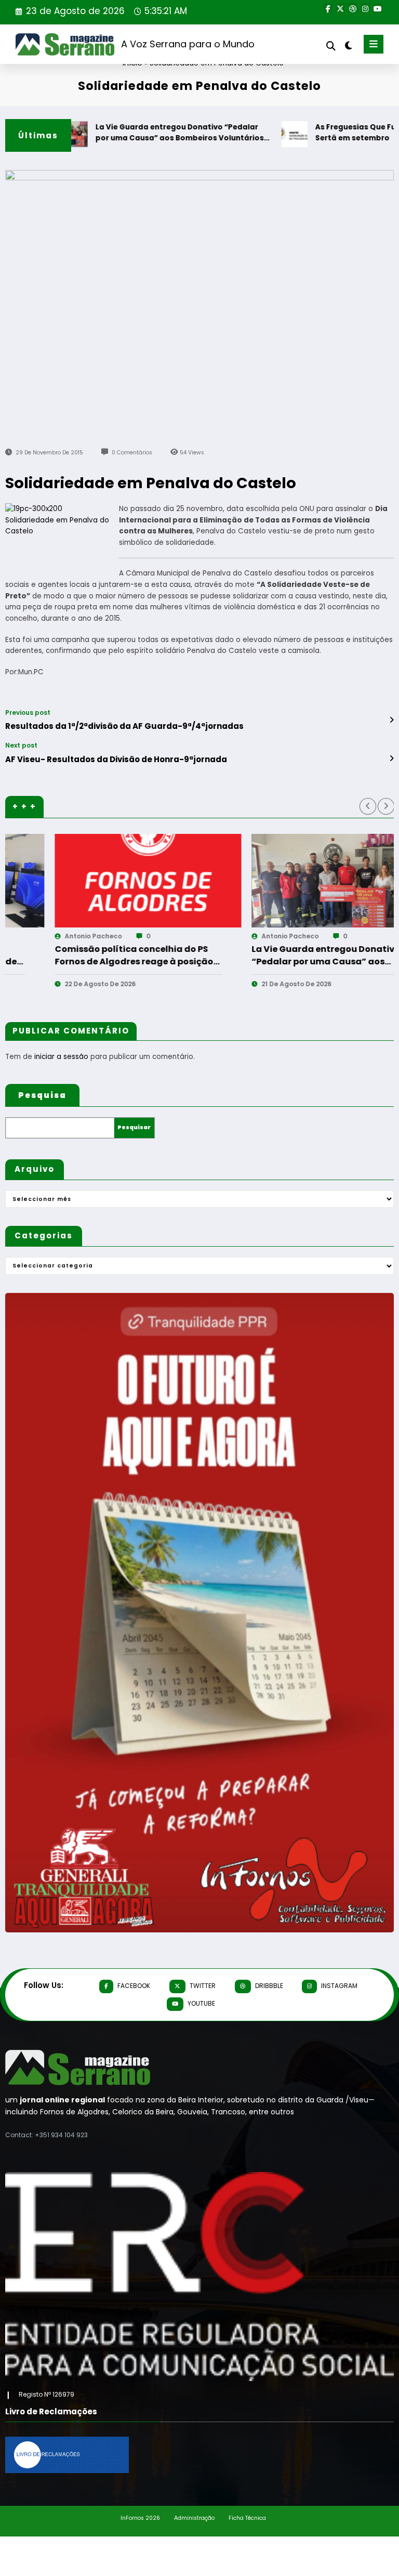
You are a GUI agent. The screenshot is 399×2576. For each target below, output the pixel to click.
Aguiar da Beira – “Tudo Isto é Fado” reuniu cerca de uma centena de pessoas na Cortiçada (304, 956)
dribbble (269, 1986)
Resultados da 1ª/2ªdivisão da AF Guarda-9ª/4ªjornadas (124, 726)
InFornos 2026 (140, 2518)
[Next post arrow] (391, 759)
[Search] (331, 46)
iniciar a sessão (61, 1057)
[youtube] (378, 8)
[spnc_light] (348, 45)
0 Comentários (132, 453)
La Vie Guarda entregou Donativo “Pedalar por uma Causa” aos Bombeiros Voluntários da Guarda (143, 133)
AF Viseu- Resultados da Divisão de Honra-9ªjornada (116, 759)
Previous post (28, 713)
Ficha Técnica (247, 2518)
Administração (194, 2518)
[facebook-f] (328, 8)
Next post (21, 746)
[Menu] (374, 44)
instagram (339, 1986)
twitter (203, 1986)
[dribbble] (353, 8)
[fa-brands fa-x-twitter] (340, 8)
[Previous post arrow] (391, 720)
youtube (201, 2003)
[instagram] (365, 8)
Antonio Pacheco (65, 936)
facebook (134, 1986)
